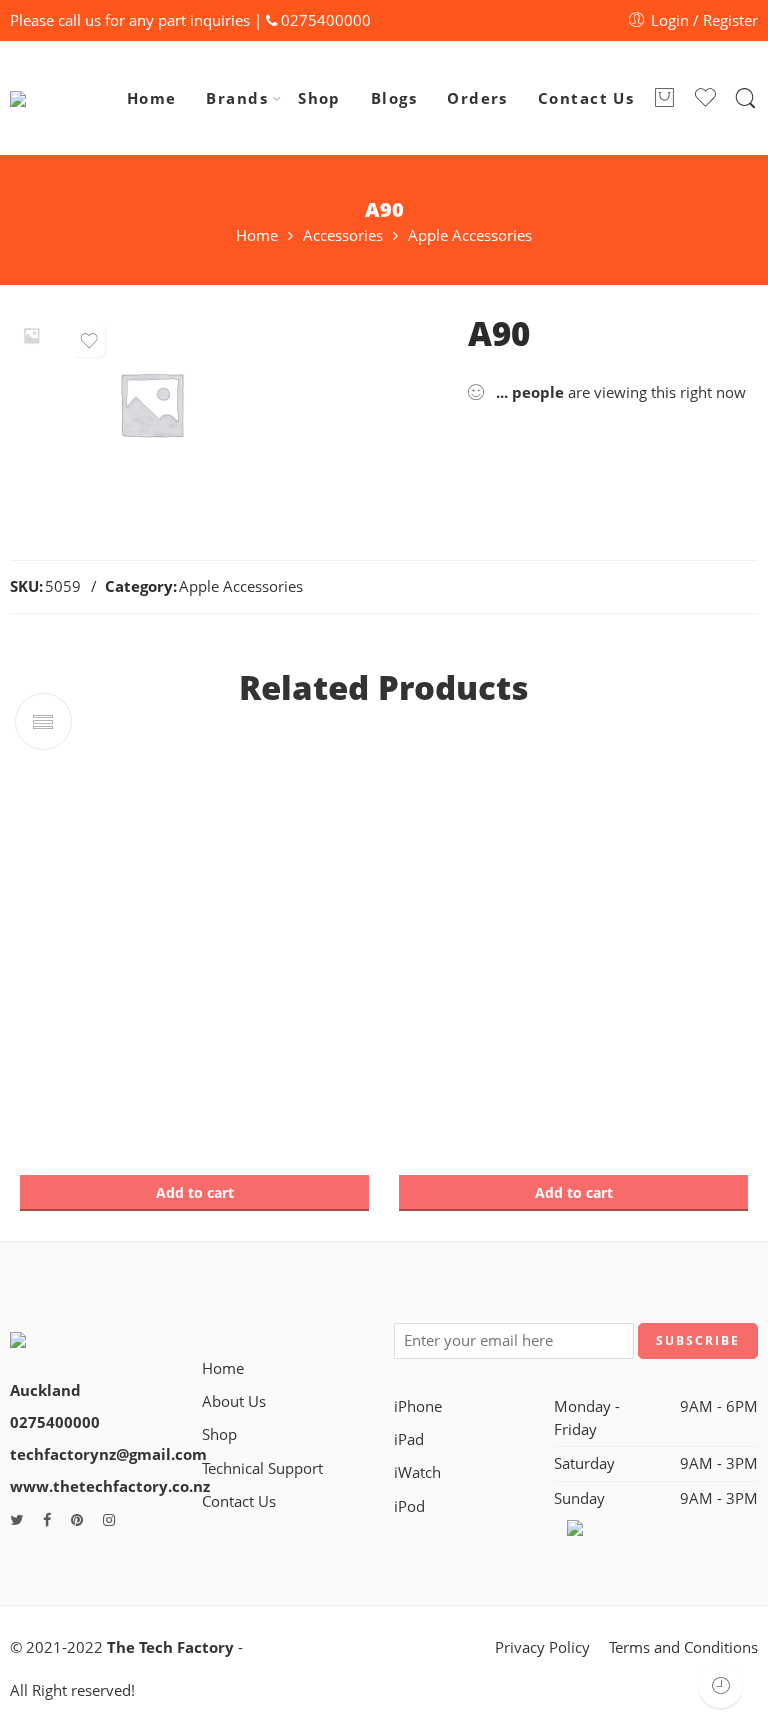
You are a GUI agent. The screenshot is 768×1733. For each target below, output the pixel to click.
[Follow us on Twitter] (16, 1519)
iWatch (417, 1472)
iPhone (418, 1406)
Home (152, 98)
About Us (234, 1401)
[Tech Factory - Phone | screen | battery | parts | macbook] (60, 99)
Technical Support (262, 1468)
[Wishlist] (89, 341)
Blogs (394, 98)
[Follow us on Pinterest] (77, 1519)
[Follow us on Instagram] (109, 1519)
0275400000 (326, 20)
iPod (409, 1506)
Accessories (343, 236)
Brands (237, 98)
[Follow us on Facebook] (47, 1519)
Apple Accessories (470, 236)
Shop (319, 98)
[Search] (745, 98)
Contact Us (586, 98)
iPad (409, 1439)
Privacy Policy (542, 1647)
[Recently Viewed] (720, 1685)
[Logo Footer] (82, 1328)
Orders (477, 98)
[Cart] (664, 99)
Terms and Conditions (683, 1647)
